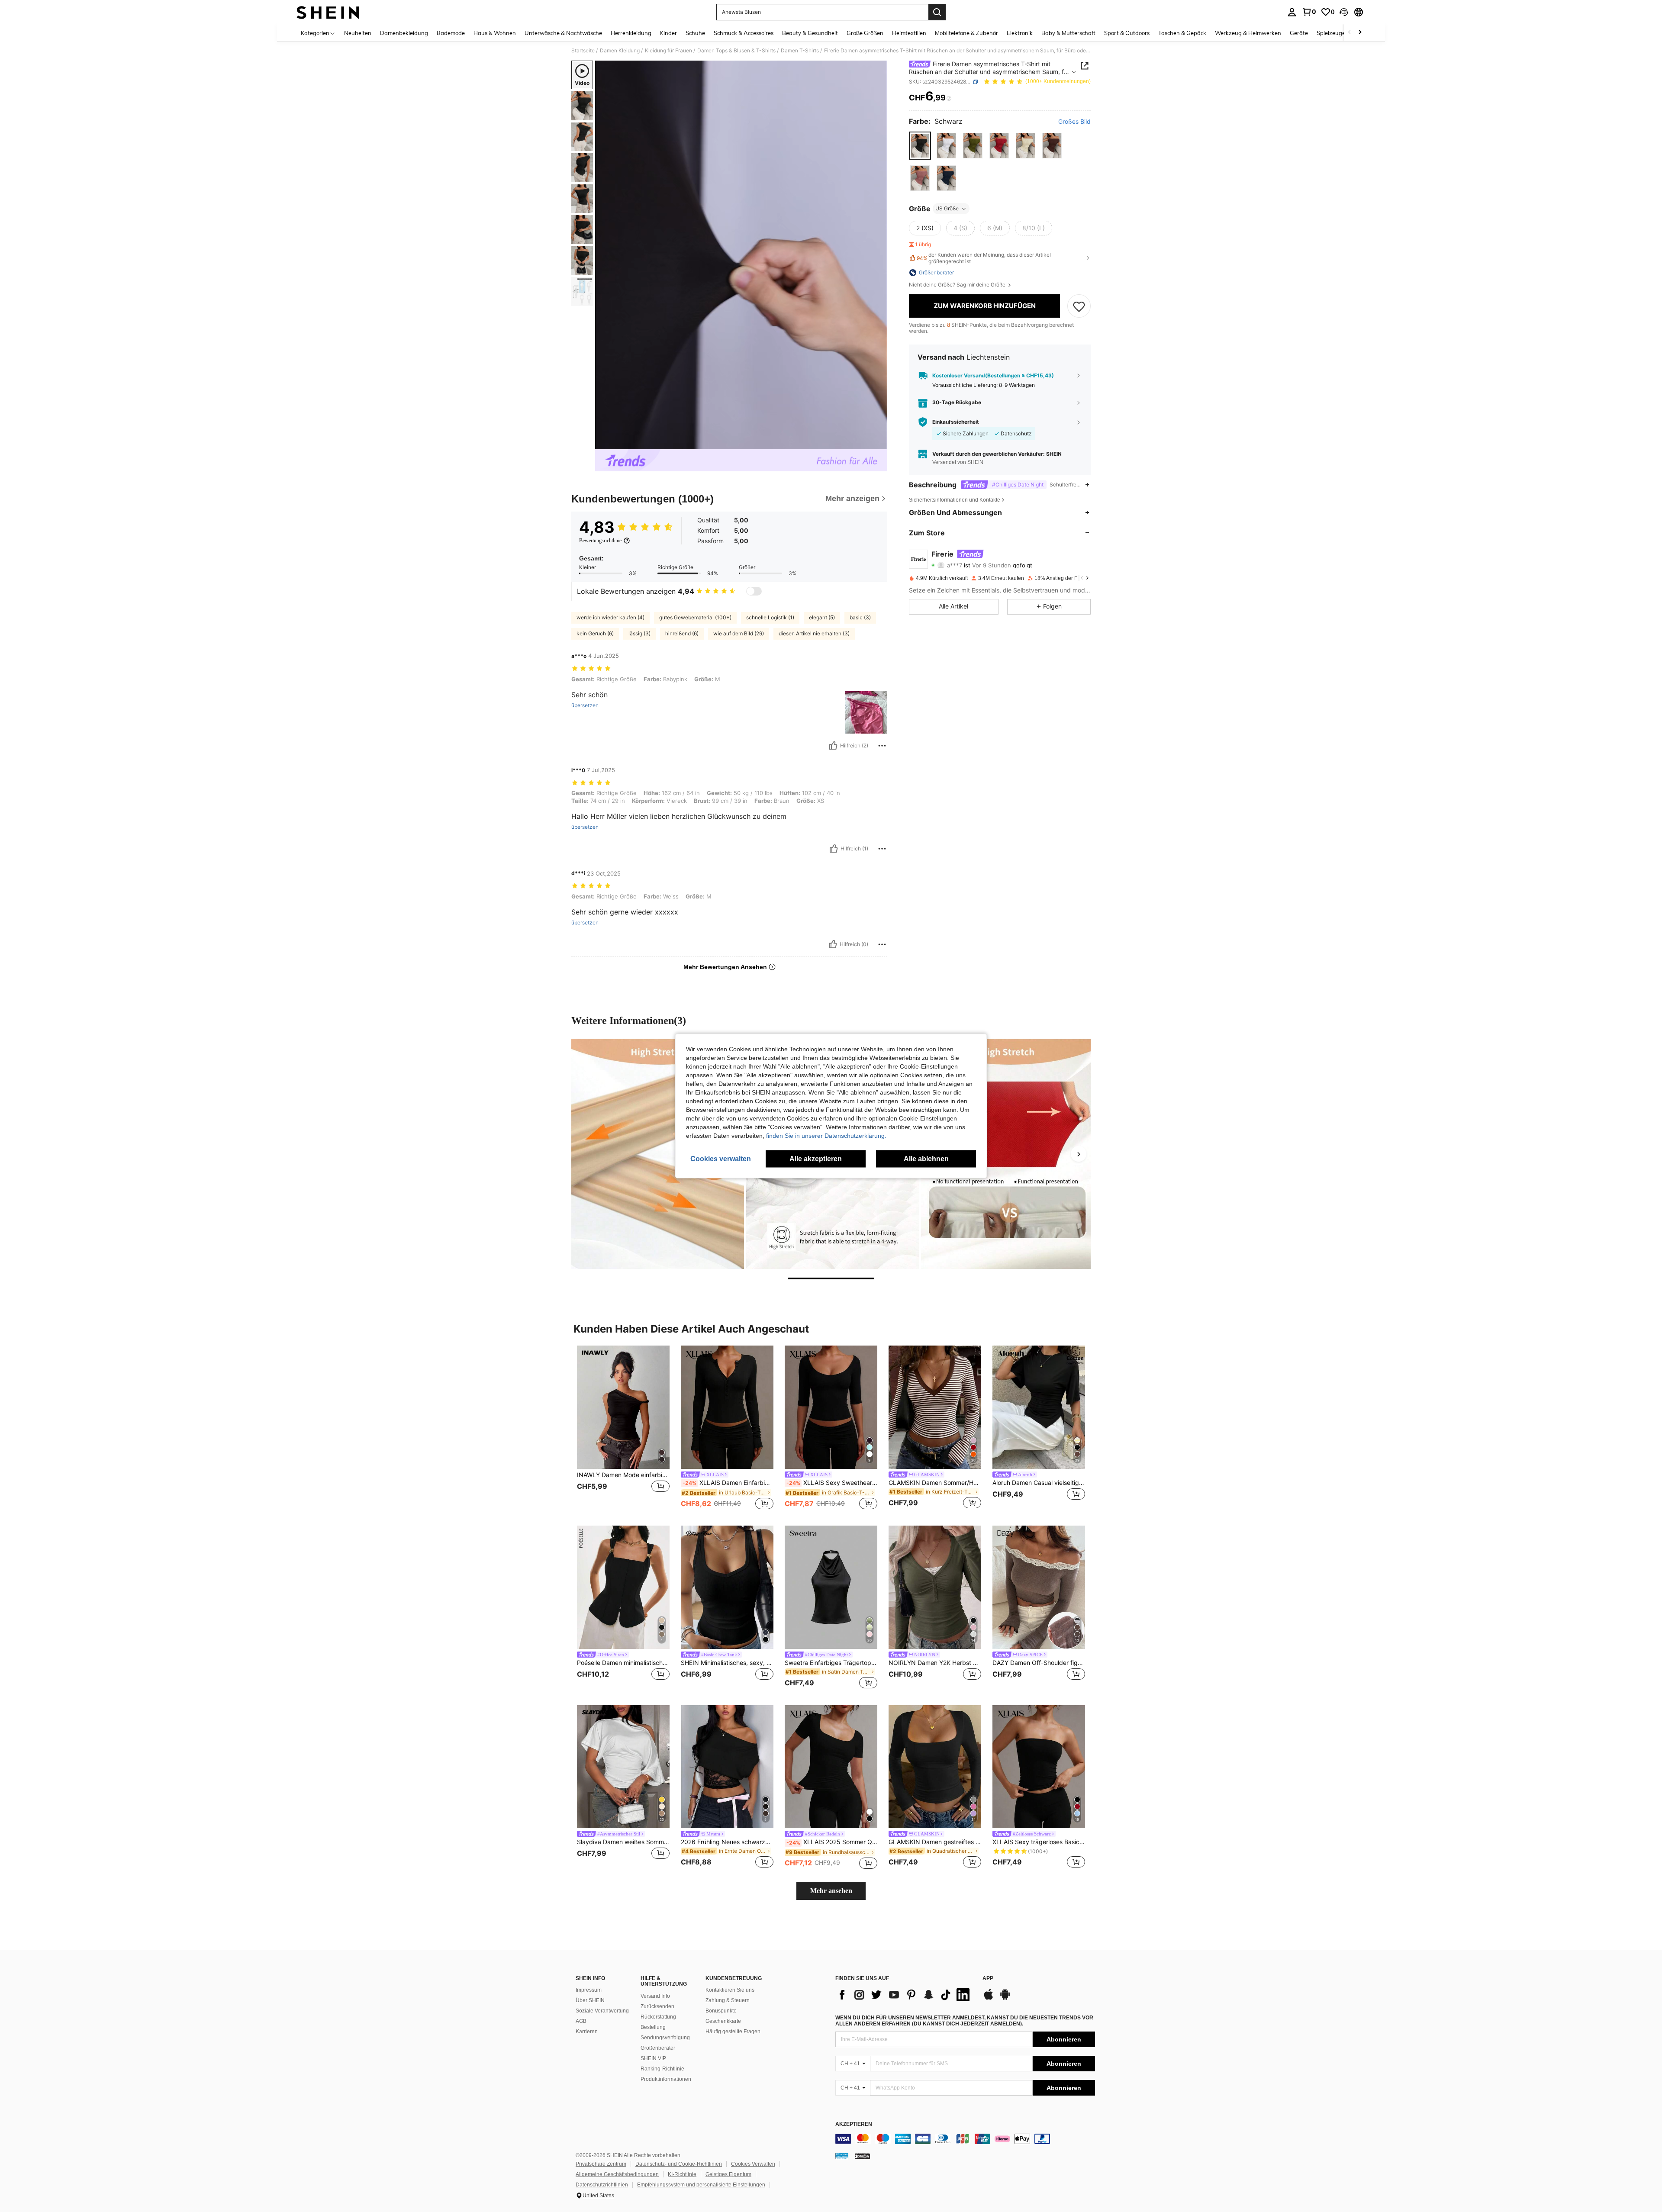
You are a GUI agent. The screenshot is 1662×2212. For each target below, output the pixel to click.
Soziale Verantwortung (602, 2011)
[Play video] (741, 255)
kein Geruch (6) (595, 633)
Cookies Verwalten (753, 2164)
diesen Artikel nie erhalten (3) (814, 633)
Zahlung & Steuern (728, 2000)
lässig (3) (639, 633)
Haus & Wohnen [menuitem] (495, 33)
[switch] (754, 591)
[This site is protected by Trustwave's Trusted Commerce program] (842, 2156)
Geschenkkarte (723, 2021)
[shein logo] (328, 12)
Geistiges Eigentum (728, 2174)
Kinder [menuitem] (668, 33)
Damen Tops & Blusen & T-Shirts (736, 51)
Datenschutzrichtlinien (602, 2185)
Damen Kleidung (620, 51)
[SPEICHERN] (1079, 306)
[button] (1344, 12)
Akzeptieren (854, 2124)
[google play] (1005, 1999)
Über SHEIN (590, 2000)
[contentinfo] (965, 2139)
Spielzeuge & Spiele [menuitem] (1342, 33)
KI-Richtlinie (682, 2174)
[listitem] (623, 1428)
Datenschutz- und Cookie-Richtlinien (679, 2164)
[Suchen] (937, 12)
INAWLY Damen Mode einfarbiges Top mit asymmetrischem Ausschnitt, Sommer (623, 1475)
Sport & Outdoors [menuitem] (1127, 33)
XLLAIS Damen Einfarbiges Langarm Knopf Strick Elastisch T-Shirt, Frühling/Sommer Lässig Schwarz (728, 1483)
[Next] (1079, 1154)
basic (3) (860, 617)
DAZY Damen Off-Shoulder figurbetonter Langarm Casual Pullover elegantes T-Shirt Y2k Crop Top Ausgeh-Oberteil (1039, 1663)
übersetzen (585, 705)
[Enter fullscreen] (878, 442)
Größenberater (658, 2048)
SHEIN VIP (653, 2058)
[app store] (989, 1999)
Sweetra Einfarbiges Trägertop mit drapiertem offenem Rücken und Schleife (831, 1663)
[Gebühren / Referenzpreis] (949, 98)
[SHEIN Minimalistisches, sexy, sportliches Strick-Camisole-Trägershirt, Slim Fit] (727, 1587)
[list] (905, 1995)
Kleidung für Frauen (668, 51)
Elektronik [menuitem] (1020, 33)
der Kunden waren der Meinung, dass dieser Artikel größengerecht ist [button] (984, 258)
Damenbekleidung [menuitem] (404, 33)
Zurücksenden (657, 2006)
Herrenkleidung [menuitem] (631, 33)
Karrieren (587, 2032)
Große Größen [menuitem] (865, 33)
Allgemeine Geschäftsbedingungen (617, 2174)
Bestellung (653, 2027)
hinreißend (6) (682, 633)
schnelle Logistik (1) (770, 617)
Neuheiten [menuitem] (358, 33)
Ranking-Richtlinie (662, 2069)
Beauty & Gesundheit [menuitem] (810, 33)
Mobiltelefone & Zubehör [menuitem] (966, 33)
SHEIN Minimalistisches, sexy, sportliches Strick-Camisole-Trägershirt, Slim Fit (727, 1663)
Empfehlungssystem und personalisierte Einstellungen (701, 2185)
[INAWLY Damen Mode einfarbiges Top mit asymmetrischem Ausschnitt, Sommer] (623, 1407)
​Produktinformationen (666, 2079)
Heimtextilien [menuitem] (909, 33)
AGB (581, 2021)
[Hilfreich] (833, 746)
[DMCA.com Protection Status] (862, 2156)
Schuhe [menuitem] (695, 33)
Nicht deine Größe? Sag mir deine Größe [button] (958, 285)
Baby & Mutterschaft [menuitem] (1068, 33)
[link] (1309, 12)
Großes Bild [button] (1074, 122)
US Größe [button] (947, 208)
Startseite (583, 51)
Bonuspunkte (721, 2011)
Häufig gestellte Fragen (733, 2032)
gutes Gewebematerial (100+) (695, 617)
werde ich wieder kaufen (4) (610, 617)
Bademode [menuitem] (451, 33)
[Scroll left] (1350, 33)
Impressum (589, 1990)
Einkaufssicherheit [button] (956, 422)
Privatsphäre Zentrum (601, 2164)
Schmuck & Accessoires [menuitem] (744, 33)
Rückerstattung (658, 2017)
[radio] (920, 146)
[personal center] (1292, 12)
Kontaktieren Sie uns (730, 1990)
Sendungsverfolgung (665, 2038)
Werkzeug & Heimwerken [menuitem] (1248, 33)
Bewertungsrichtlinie (600, 541)
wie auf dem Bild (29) (739, 633)
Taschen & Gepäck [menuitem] (1182, 33)
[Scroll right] (1360, 33)
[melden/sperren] (882, 746)
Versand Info (655, 1996)
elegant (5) (822, 617)
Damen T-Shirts (800, 51)
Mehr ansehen (831, 1891)
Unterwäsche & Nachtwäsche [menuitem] (563, 33)
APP (988, 1979)
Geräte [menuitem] (1299, 33)
